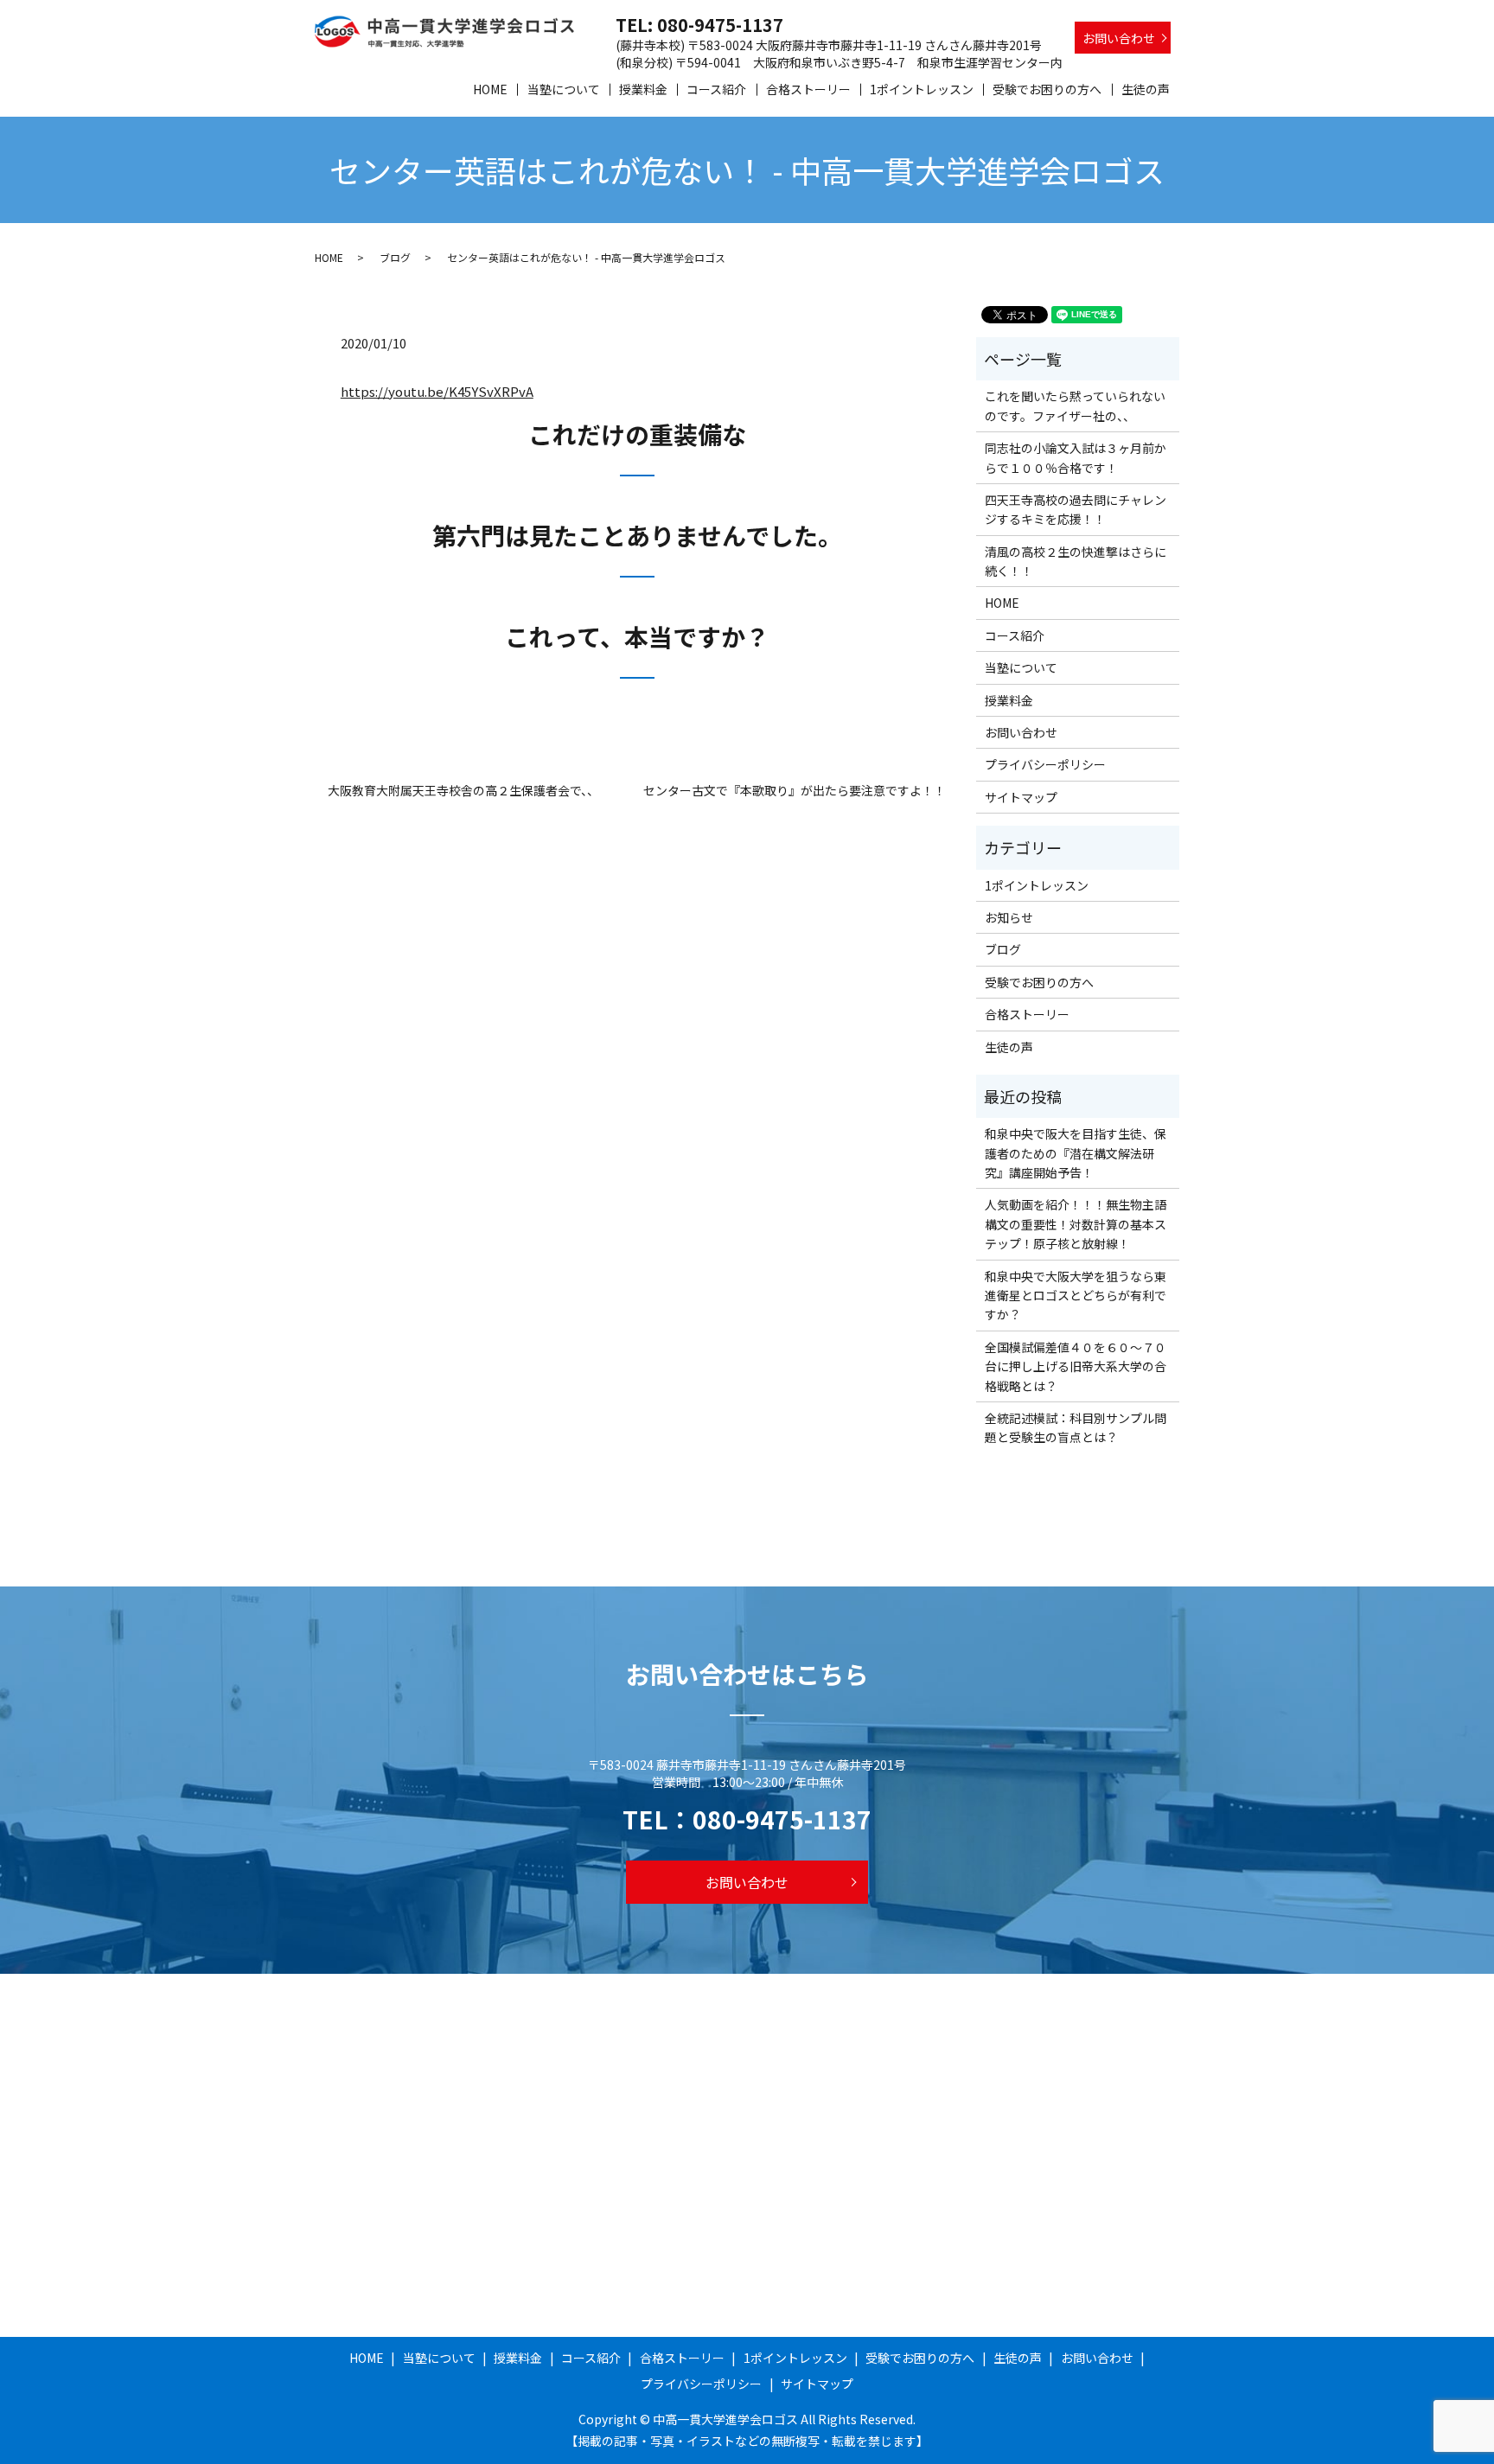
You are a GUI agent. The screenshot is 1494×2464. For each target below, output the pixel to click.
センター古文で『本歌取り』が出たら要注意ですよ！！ (795, 791)
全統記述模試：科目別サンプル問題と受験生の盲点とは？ (1076, 1427)
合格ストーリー (808, 89)
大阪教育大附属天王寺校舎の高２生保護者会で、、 (463, 791)
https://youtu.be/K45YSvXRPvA (437, 391)
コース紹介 (716, 89)
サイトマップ (1021, 797)
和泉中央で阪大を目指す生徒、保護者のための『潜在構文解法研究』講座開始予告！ (1076, 1153)
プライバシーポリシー (1045, 764)
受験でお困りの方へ (1047, 89)
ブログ (395, 257)
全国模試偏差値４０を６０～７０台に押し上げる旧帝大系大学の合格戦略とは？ (1076, 1366)
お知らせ (1009, 917)
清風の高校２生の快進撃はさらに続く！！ (1076, 561)
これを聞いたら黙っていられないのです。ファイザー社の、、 (1075, 405)
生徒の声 (1146, 89)
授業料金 (643, 89)
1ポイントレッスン (922, 89)
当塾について (564, 89)
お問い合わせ (1119, 38)
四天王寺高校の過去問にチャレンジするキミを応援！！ (1076, 509)
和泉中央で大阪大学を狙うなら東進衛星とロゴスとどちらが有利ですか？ (1076, 1296)
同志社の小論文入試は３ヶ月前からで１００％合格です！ (1076, 457)
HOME (490, 89)
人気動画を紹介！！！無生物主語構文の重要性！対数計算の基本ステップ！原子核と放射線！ (1076, 1224)
